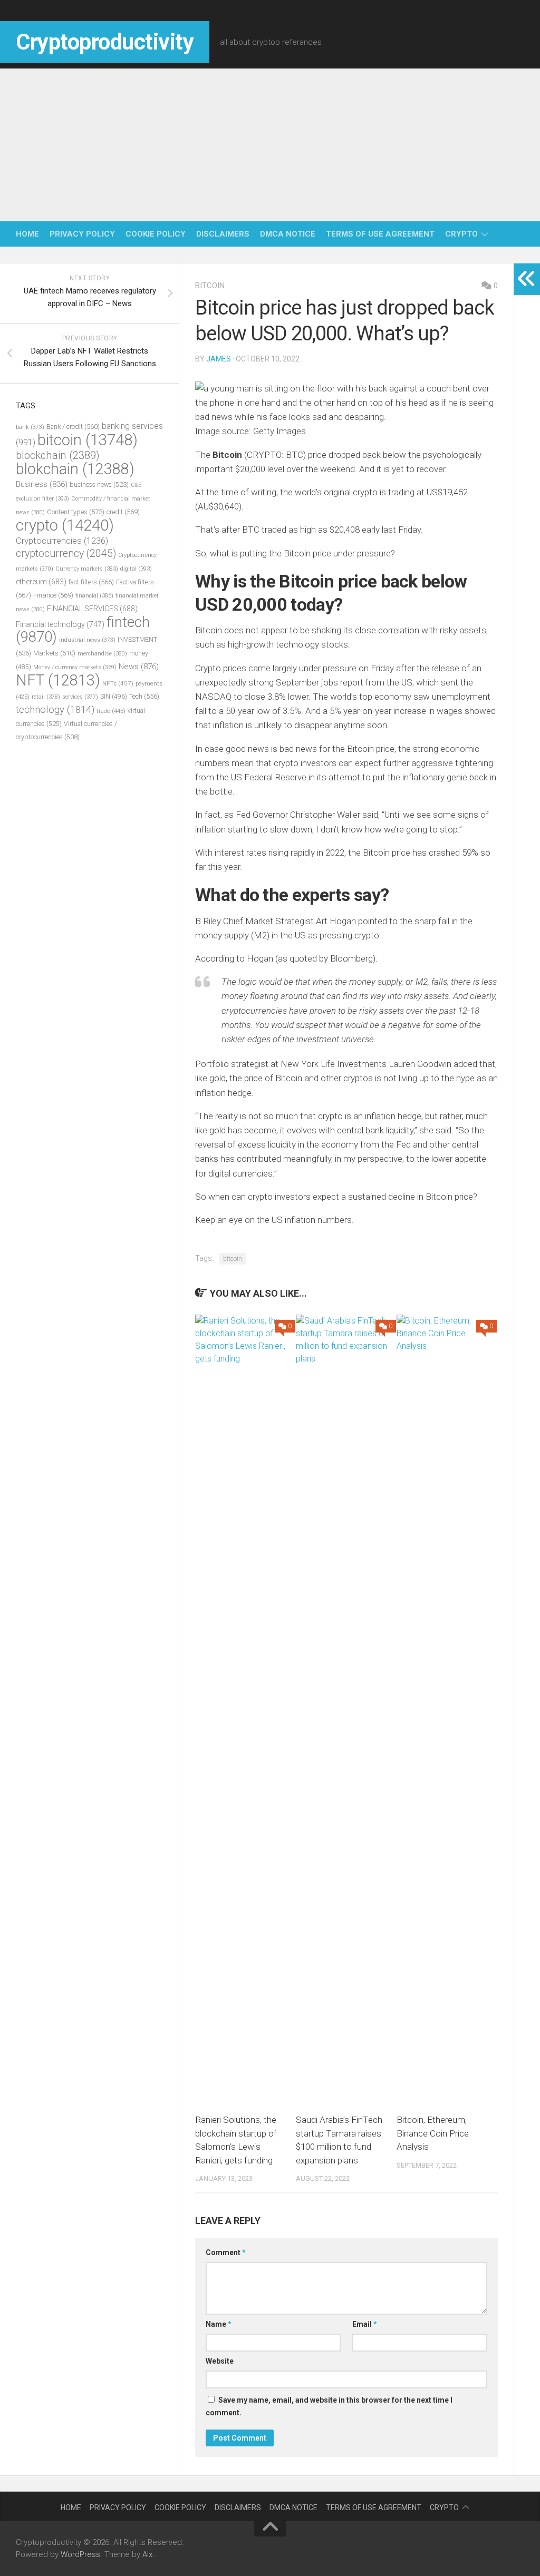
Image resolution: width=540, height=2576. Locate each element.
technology (55, 710)
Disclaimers (223, 234)
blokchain (75, 469)
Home (27, 234)
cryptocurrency (66, 554)
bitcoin (210, 286)
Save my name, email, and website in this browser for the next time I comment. (329, 2406)
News (139, 667)
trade (111, 711)
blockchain (58, 455)
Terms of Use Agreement (380, 234)
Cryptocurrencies (62, 541)
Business (42, 484)
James (219, 359)
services (80, 697)
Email (365, 2324)
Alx (147, 2554)
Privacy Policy (82, 234)
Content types (76, 512)
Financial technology (60, 624)
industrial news (87, 640)
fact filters (91, 582)
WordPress (80, 2554)
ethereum (41, 582)
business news (99, 484)
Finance (53, 595)
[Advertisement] (270, 142)
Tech (144, 696)
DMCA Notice (288, 234)
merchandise (102, 654)
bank (30, 427)
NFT (58, 680)
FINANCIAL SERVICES (92, 609)
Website (220, 2361)
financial (94, 596)
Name (219, 2324)
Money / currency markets (75, 667)
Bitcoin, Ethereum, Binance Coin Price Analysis (433, 2133)
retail (46, 697)
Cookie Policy (156, 234)
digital (136, 569)
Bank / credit (73, 427)
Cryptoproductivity (105, 42)
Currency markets (87, 569)
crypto (461, 234)
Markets (54, 653)
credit (123, 512)
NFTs (118, 683)
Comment (226, 2252)
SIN (114, 697)
